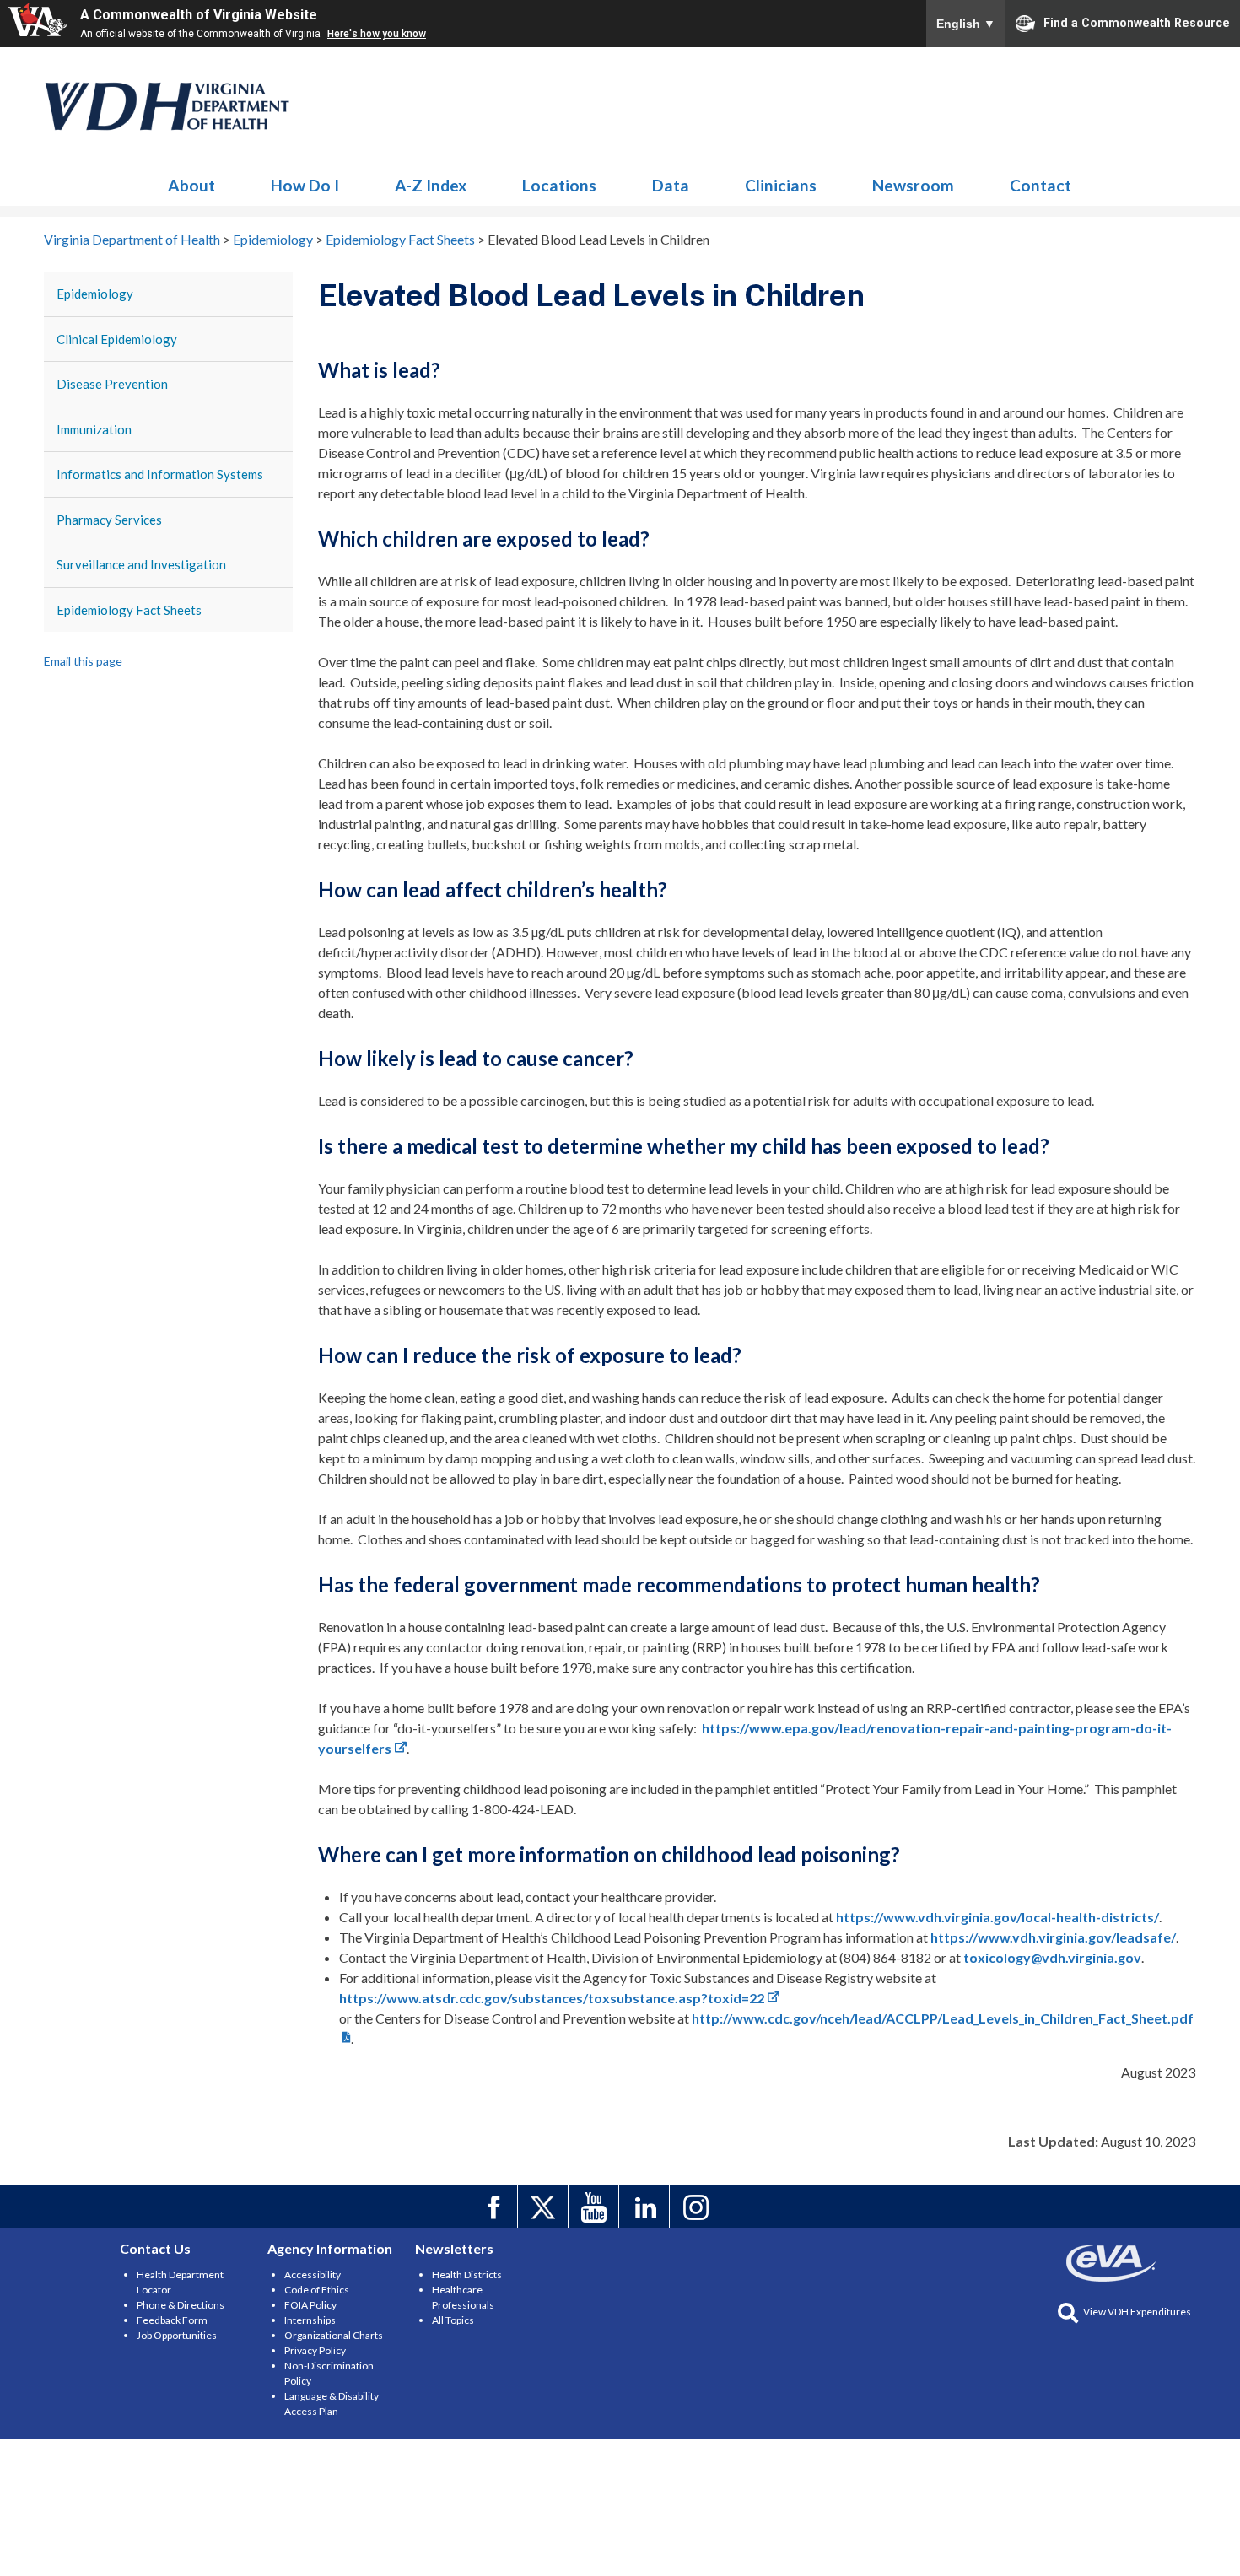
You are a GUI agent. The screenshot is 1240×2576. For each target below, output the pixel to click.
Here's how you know (377, 34)
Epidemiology (168, 106)
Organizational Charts (334, 2335)
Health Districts (467, 2274)
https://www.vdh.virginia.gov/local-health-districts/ (997, 1917)
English (966, 24)
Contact (1041, 185)
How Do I (305, 185)
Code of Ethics (317, 2290)
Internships (310, 2320)
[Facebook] (495, 2207)
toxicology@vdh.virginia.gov (1052, 1957)
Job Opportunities (177, 2335)
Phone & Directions (181, 2305)
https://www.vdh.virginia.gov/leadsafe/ (1053, 1937)
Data (671, 185)
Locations (559, 185)
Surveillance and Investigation (141, 564)
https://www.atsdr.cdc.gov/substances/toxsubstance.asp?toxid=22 (552, 1998)
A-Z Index (431, 185)
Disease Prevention (112, 384)
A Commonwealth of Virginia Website (199, 15)
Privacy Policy (315, 2350)
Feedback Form (172, 2320)
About (191, 185)
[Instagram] (697, 2207)
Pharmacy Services (109, 520)
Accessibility (313, 2274)
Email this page (83, 661)
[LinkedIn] (647, 2207)
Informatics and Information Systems (160, 474)
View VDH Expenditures (1137, 2312)
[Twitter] (545, 2207)
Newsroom (913, 185)
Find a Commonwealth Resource (1137, 22)
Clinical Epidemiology (117, 339)
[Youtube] (596, 2207)
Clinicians (781, 185)
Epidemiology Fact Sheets (129, 610)
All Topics (453, 2320)
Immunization (94, 429)
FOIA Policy (310, 2305)
